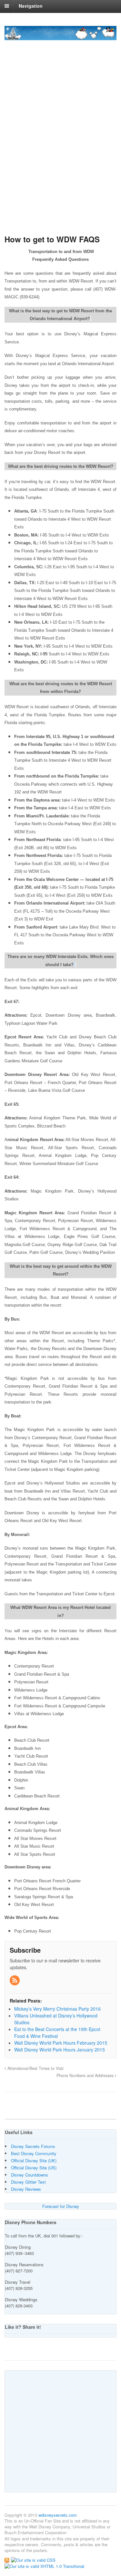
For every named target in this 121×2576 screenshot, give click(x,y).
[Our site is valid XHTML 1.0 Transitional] (44, 2566)
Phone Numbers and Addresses (86, 2075)
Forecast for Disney (61, 2206)
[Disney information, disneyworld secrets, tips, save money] (60, 37)
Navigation (31, 6)
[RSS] (15, 1981)
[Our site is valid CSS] (33, 2559)
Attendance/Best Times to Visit (35, 2068)
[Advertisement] (60, 159)
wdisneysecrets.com (58, 2515)
